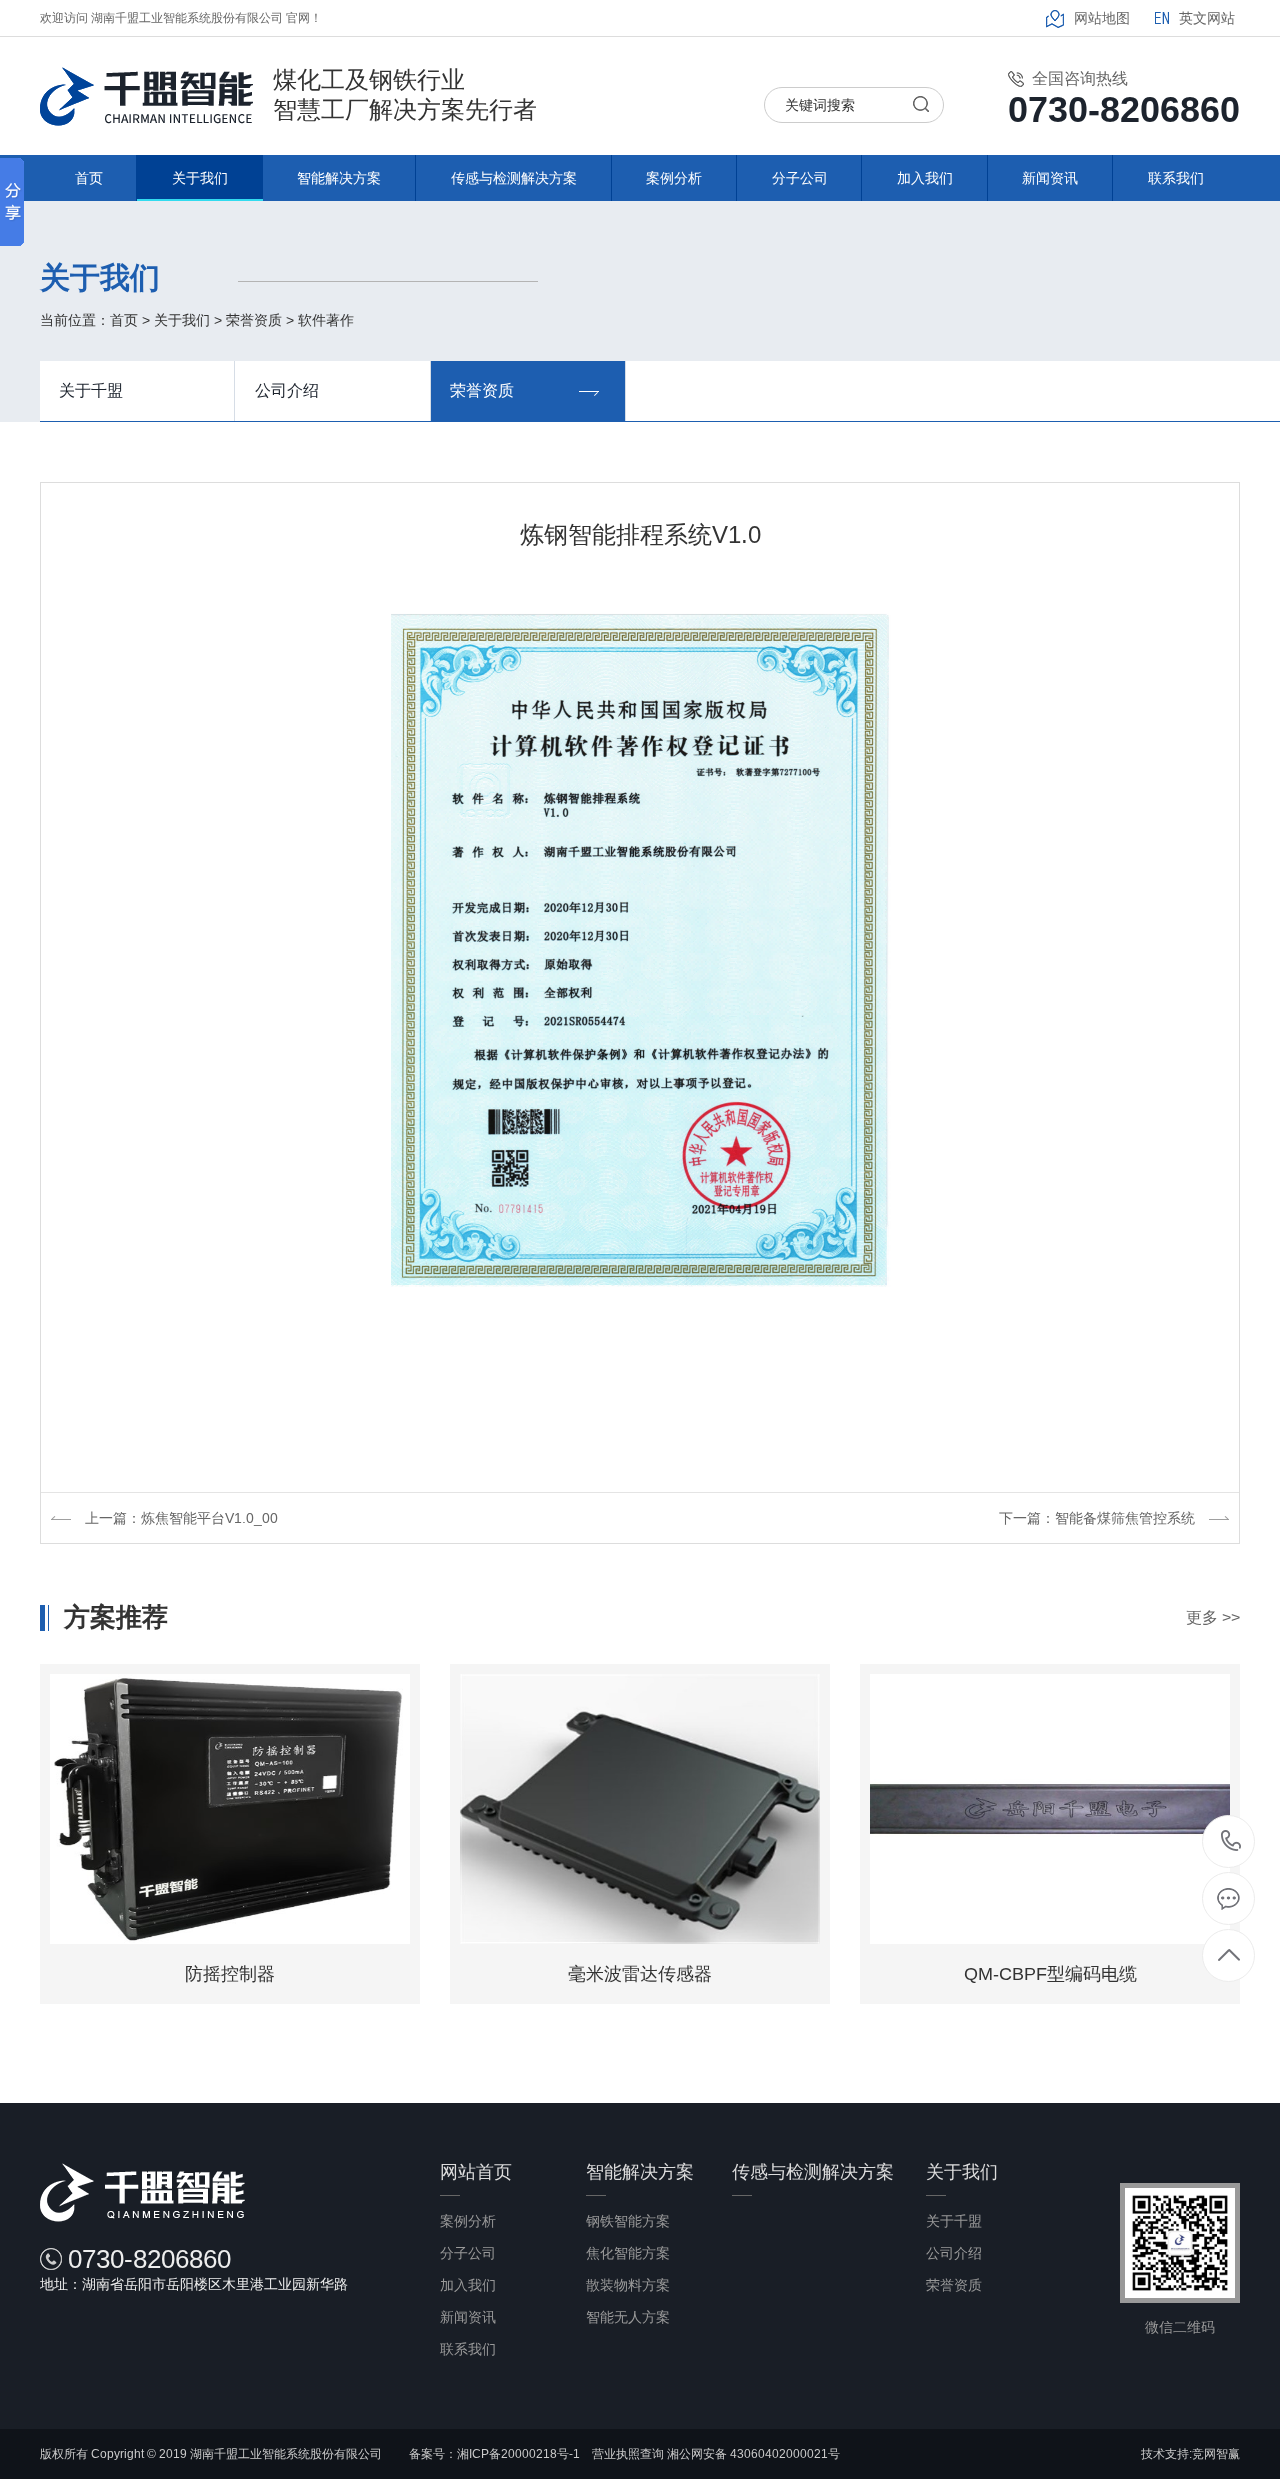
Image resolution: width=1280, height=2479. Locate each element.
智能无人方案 (628, 2317)
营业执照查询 (629, 2454)
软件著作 (326, 320)
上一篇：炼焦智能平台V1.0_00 (181, 1518)
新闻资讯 (1050, 178)
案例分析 (674, 178)
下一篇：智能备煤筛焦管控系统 (1097, 1518)
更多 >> (1213, 1617)
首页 (89, 178)
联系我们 (1176, 178)
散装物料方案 (628, 2285)
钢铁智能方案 (628, 2221)
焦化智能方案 (628, 2253)
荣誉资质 (254, 320)
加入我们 (925, 178)
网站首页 (476, 2172)
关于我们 (200, 178)
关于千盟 (91, 390)
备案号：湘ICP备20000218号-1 (494, 2454)
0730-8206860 (1230, 1841)
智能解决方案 (339, 178)
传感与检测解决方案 (514, 178)
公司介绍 (287, 390)
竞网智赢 (1216, 2454)
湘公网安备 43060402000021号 (753, 2454)
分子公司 (800, 178)
